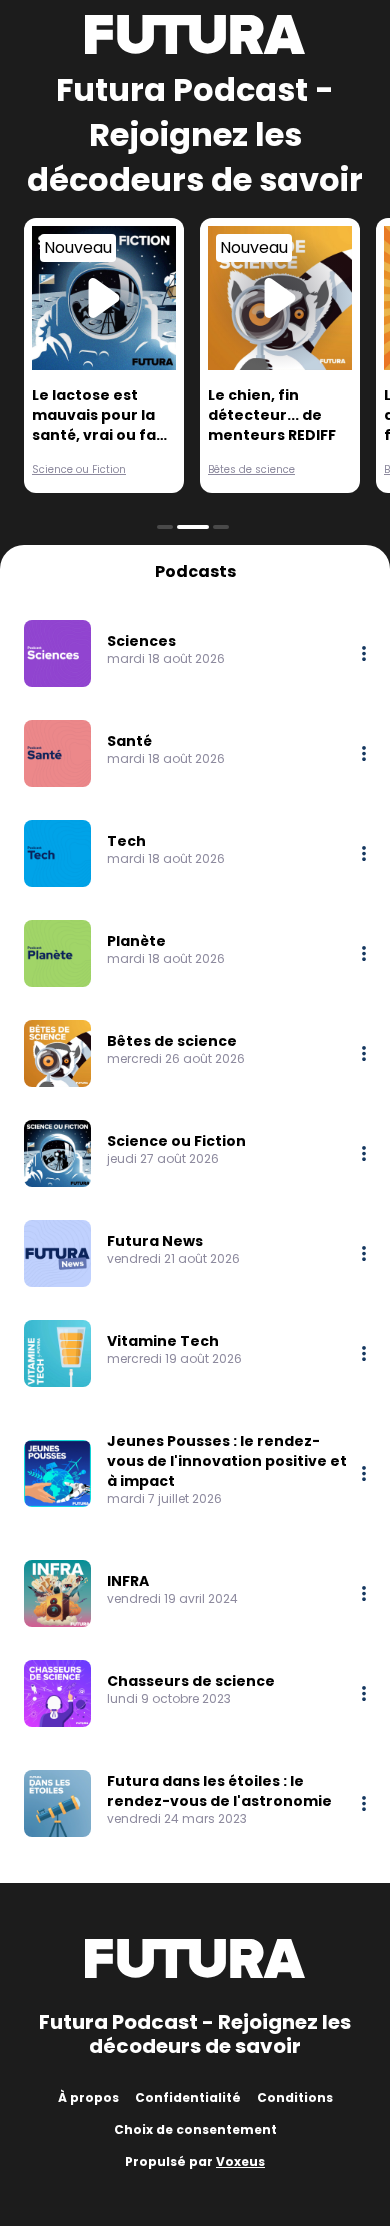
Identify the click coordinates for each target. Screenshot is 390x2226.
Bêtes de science (251, 469)
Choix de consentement (195, 2129)
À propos (88, 2097)
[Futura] (195, 34)
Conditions (295, 2097)
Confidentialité (188, 2097)
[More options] (364, 653)
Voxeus (240, 2161)
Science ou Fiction (79, 469)
